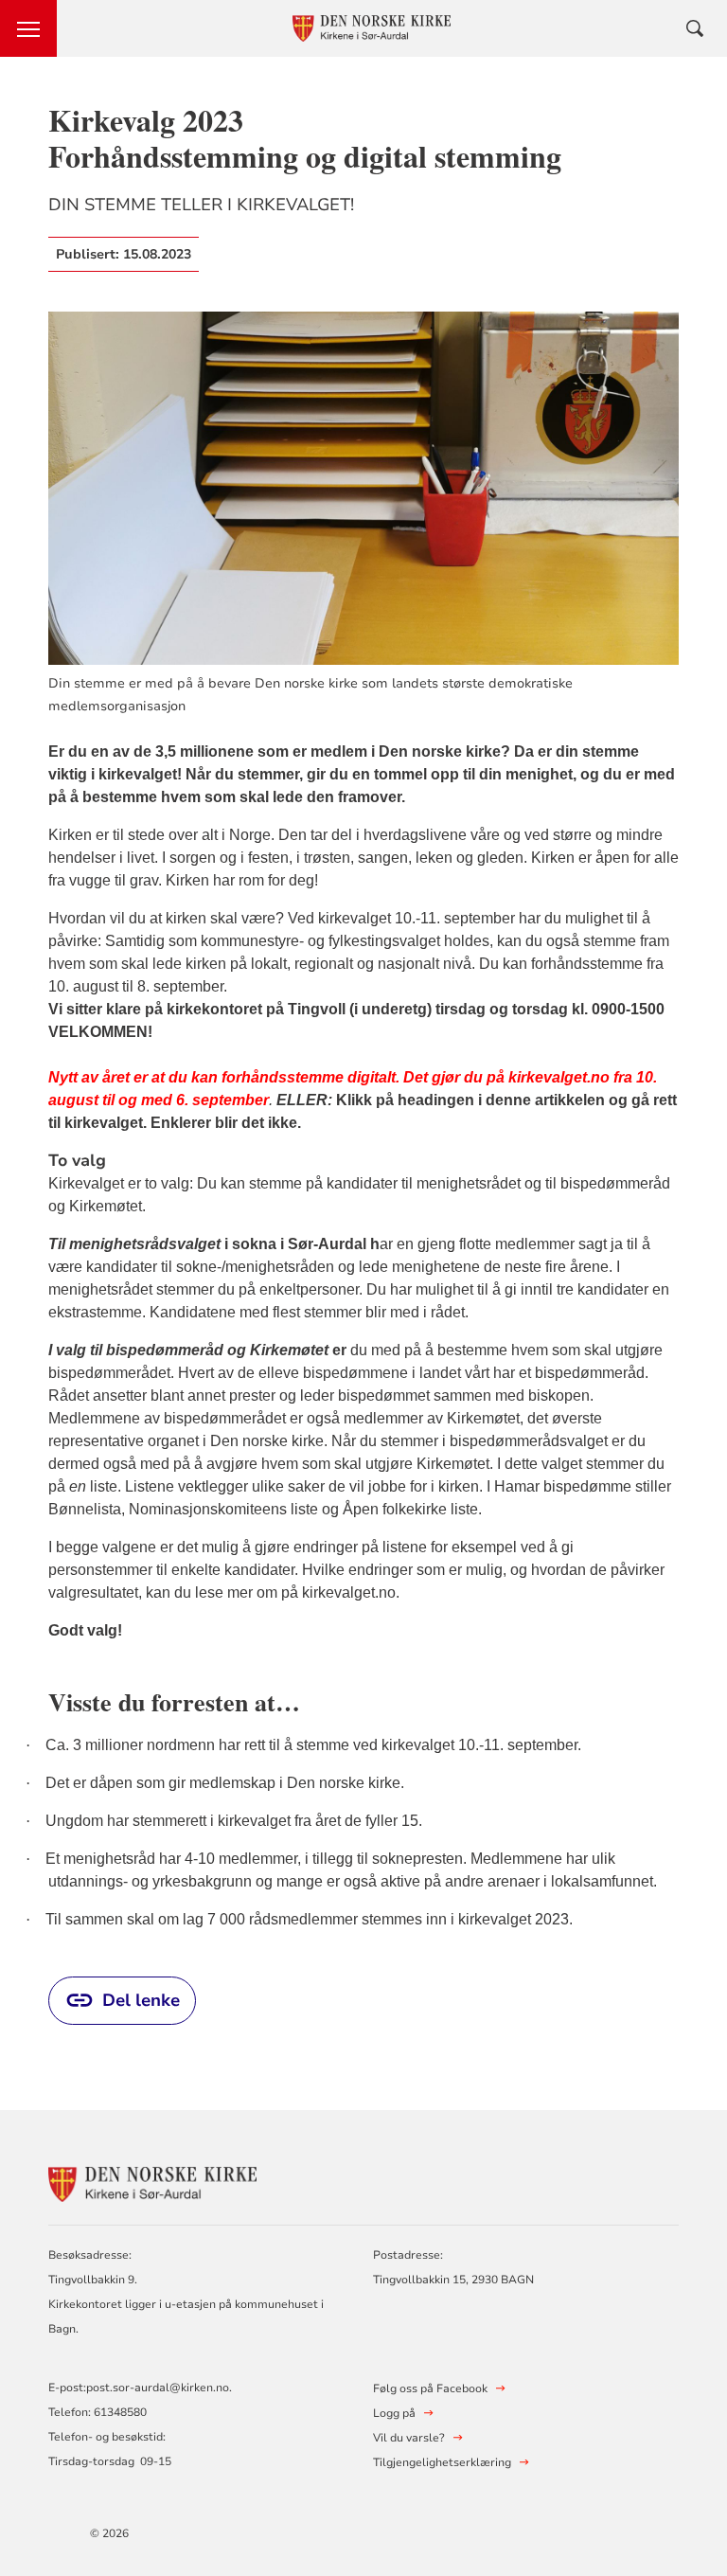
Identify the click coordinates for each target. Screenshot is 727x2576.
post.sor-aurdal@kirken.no (158, 2388)
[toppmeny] (28, 28)
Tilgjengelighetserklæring (442, 2462)
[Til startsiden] (152, 2182)
